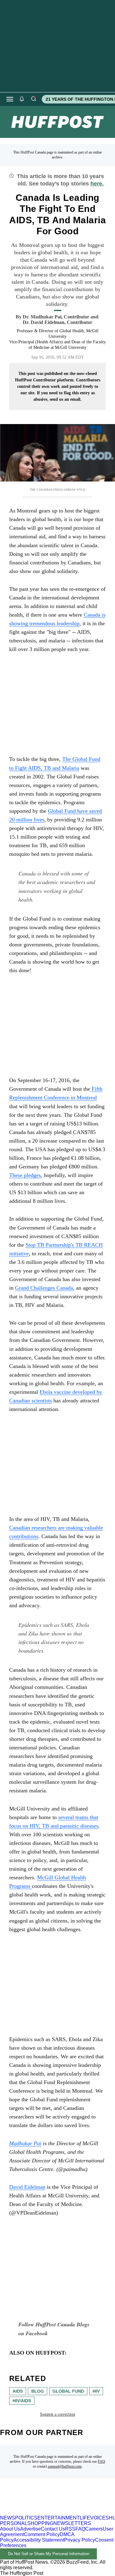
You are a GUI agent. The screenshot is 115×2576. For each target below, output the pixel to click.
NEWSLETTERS (72, 2523)
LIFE (85, 2518)
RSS (70, 2529)
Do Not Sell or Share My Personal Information (49, 2554)
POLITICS (26, 2518)
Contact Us (53, 2529)
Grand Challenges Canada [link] (44, 1288)
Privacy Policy (80, 2540)
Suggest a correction (57, 2414)
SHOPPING (40, 2523)
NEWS (8, 2518)
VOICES (100, 2518)
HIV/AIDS (22, 2401)
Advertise (31, 2529)
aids (18, 2391)
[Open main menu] (10, 99)
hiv (96, 2391)
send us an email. (66, 399)
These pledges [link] (25, 1175)
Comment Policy (42, 2534)
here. (97, 184)
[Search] (33, 99)
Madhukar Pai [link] (25, 2143)
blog (38, 2391)
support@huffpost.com (65, 2466)
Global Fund (68, 2391)
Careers (94, 2529)
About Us (10, 2529)
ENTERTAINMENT (59, 2518)
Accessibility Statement (39, 2540)
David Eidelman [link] (27, 2187)
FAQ (102, 2461)
